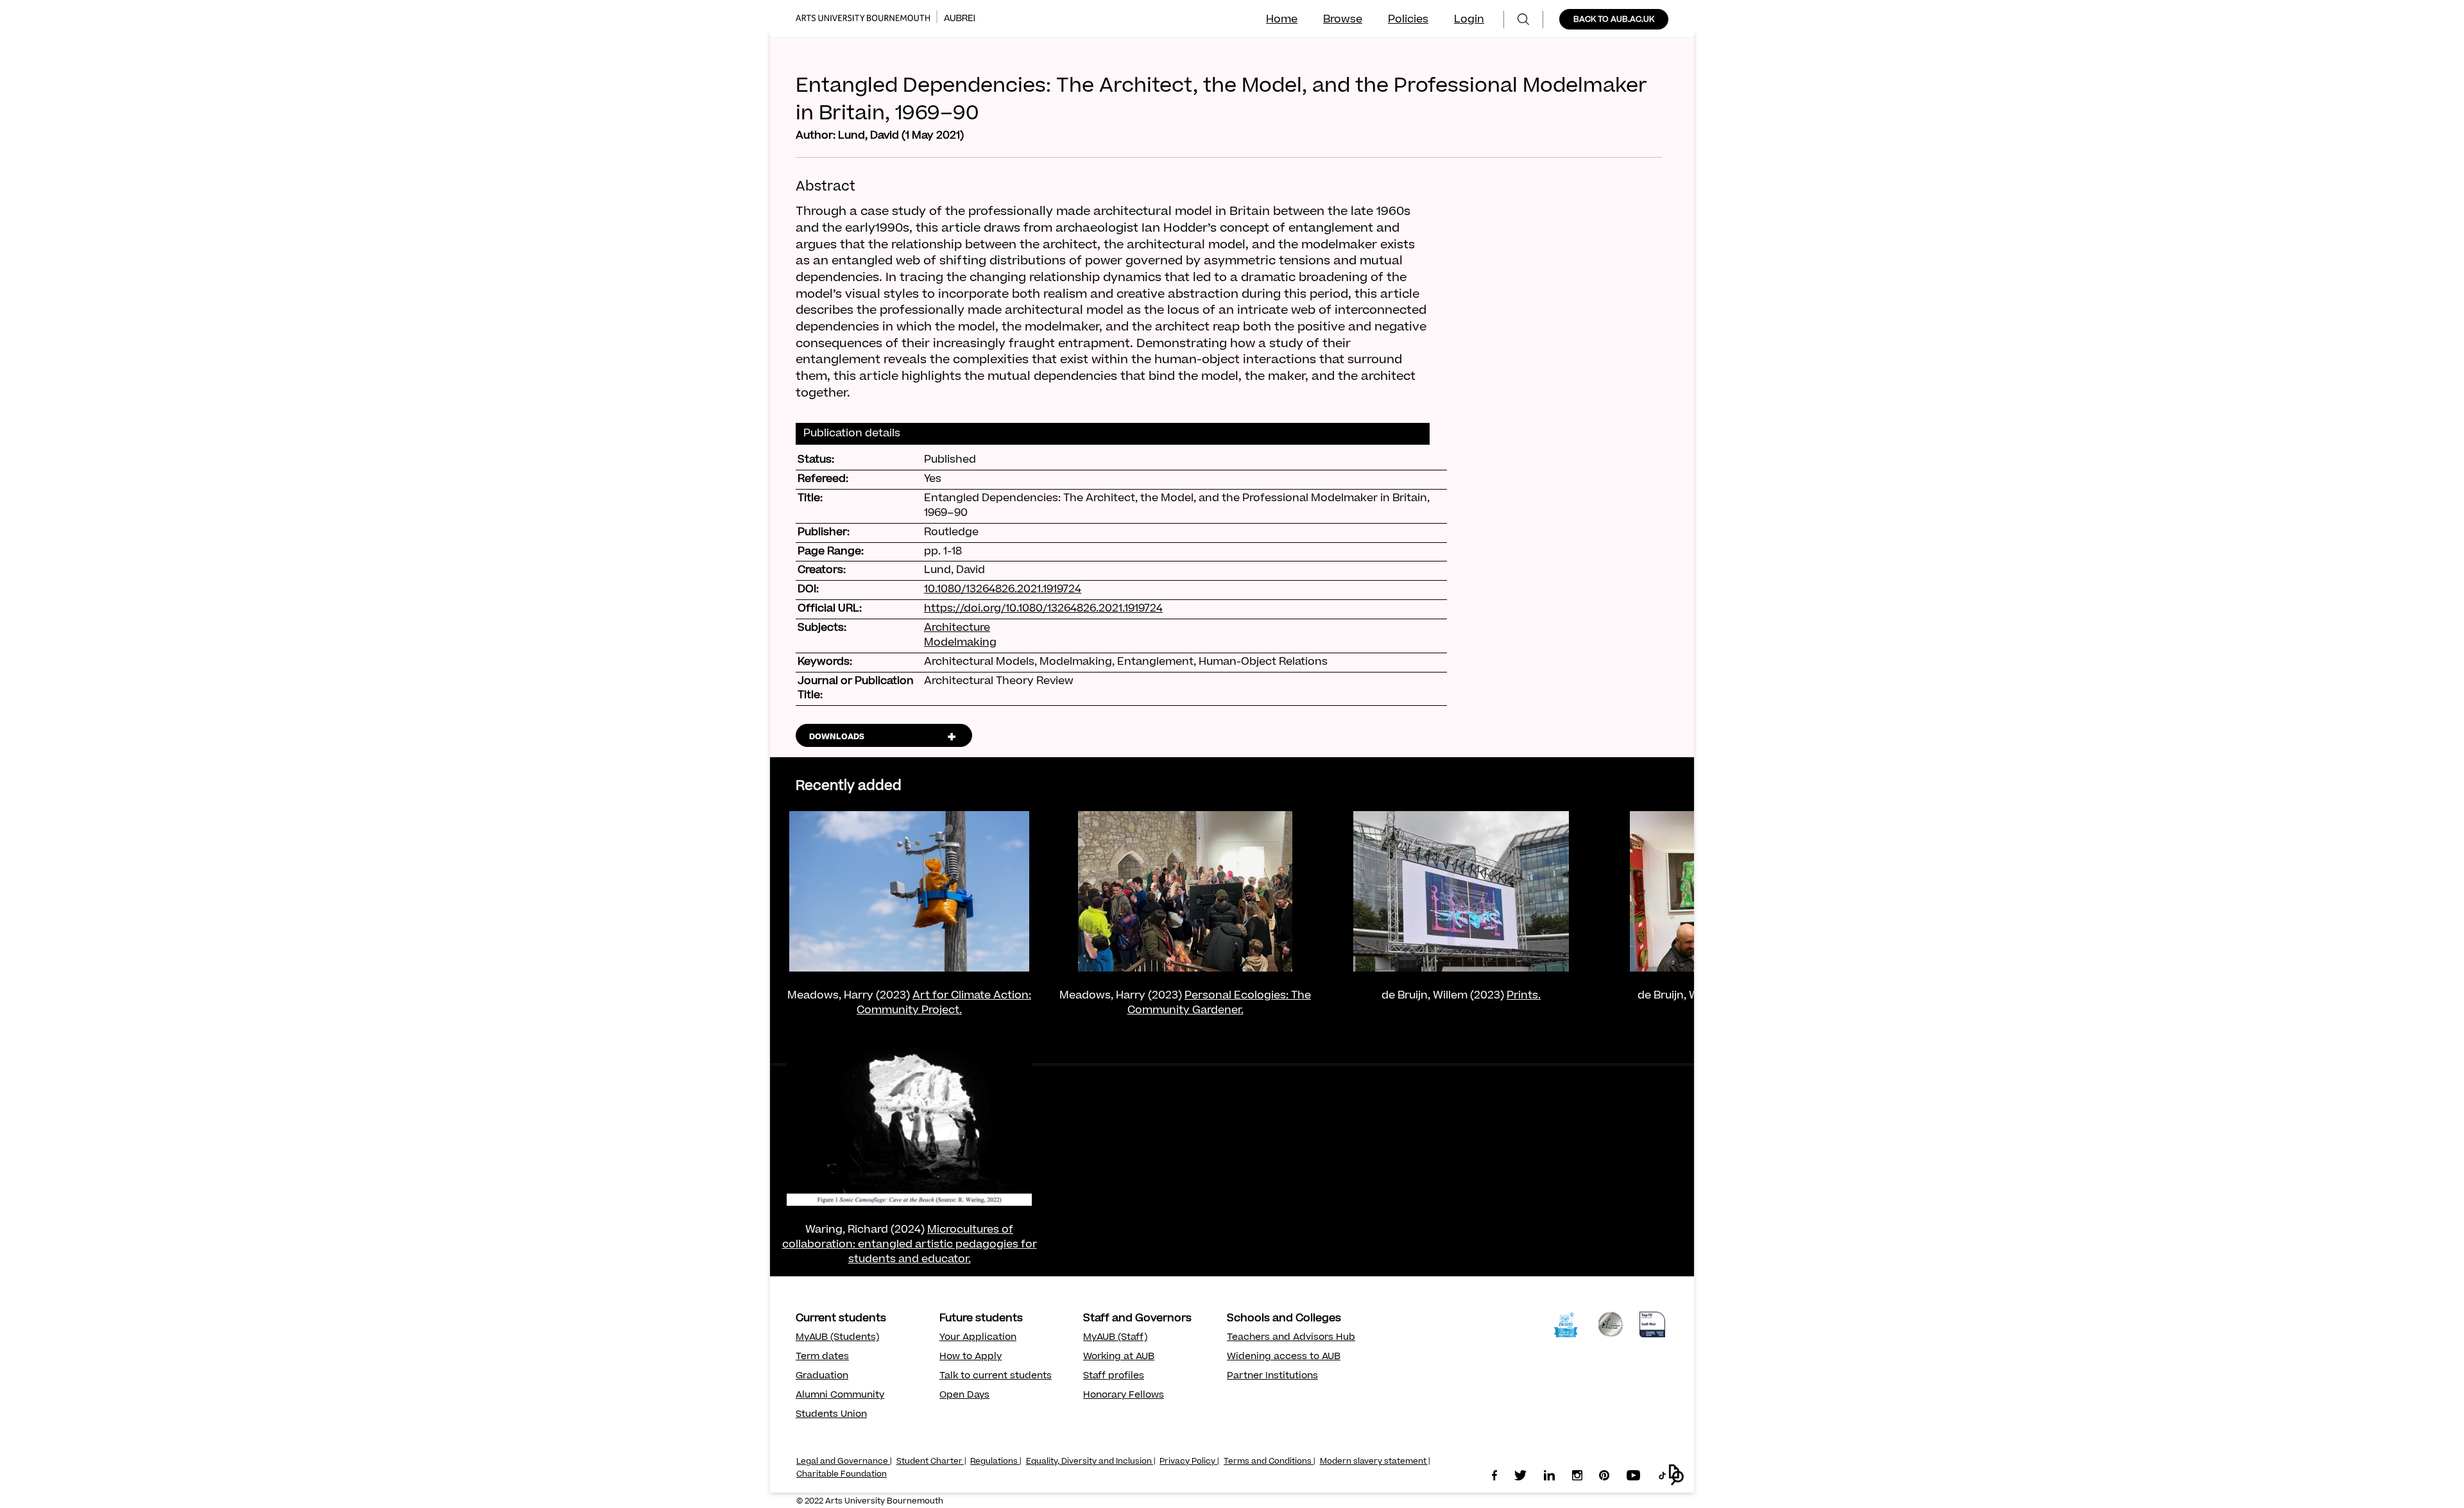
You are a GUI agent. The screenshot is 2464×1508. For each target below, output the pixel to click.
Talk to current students (996, 1376)
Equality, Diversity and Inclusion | (1091, 1462)
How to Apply (971, 1357)
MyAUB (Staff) (1115, 1338)
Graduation (822, 1376)
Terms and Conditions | (1270, 1462)
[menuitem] (1523, 20)
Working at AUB (1119, 1357)
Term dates (822, 1357)
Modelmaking (960, 643)
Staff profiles (1114, 1376)
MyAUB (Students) (837, 1338)
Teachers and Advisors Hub (1291, 1338)
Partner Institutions (1272, 1376)
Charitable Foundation (842, 1475)
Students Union (831, 1415)
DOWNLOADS (837, 737)
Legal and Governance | (844, 1462)
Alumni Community (840, 1396)
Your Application (978, 1338)
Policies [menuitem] (1408, 20)
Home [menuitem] (1282, 20)
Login (1469, 20)
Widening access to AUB (1284, 1357)
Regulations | (996, 1462)
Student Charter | (931, 1462)
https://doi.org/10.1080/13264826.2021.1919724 (1043, 609)
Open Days (964, 1396)
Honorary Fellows (1124, 1396)
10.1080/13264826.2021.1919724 (1003, 590)
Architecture (957, 628)
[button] (1676, 1475)
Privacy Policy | (1189, 1462)
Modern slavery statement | (1375, 1462)
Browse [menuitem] (1343, 20)
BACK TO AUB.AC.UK (1614, 20)
